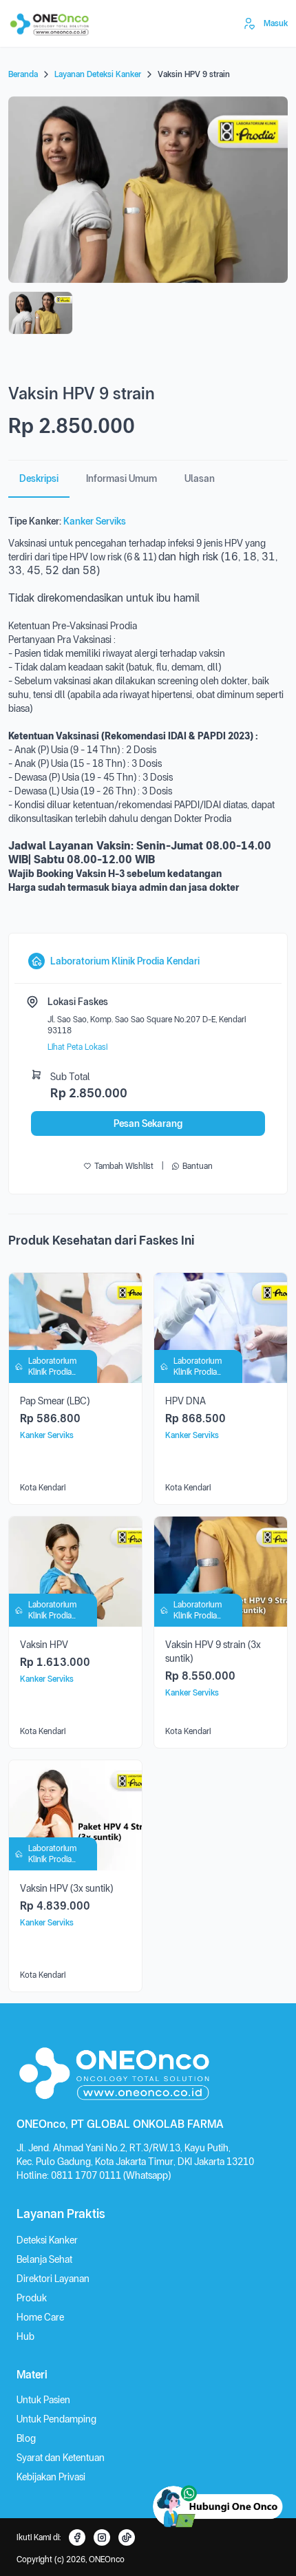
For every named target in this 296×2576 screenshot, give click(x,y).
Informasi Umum (121, 478)
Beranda (23, 74)
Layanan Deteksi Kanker (98, 74)
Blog (26, 2438)
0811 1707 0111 (87, 2175)
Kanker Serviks (95, 521)
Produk (32, 2298)
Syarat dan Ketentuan (61, 2458)
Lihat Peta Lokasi (77, 1047)
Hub (25, 2336)
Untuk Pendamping (56, 2419)
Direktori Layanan (53, 2279)
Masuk (276, 23)
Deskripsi (39, 478)
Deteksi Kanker (47, 2240)
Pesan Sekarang (148, 1123)
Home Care (40, 2317)
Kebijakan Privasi (51, 2477)
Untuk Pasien (43, 2400)
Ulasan (200, 478)
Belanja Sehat (44, 2259)
